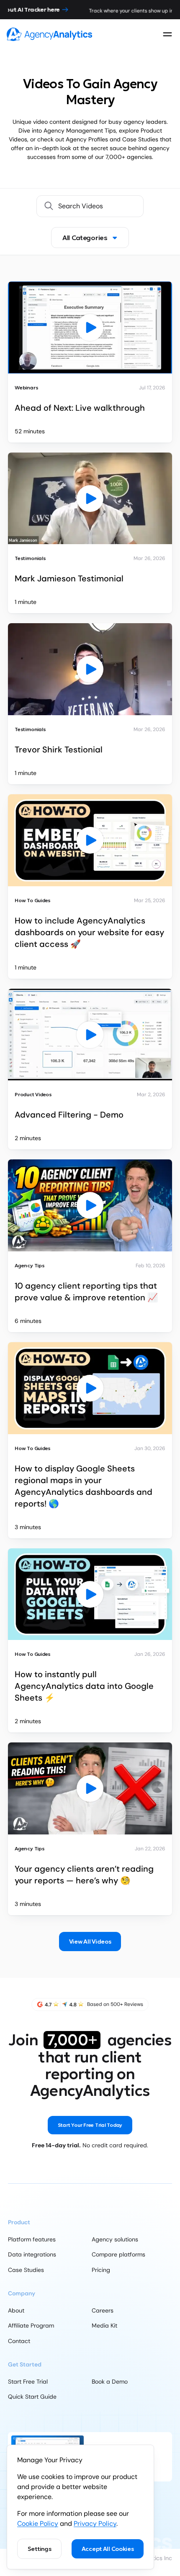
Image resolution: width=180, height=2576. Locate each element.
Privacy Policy (95, 2524)
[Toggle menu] (167, 34)
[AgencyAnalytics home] (49, 34)
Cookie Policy (38, 2524)
